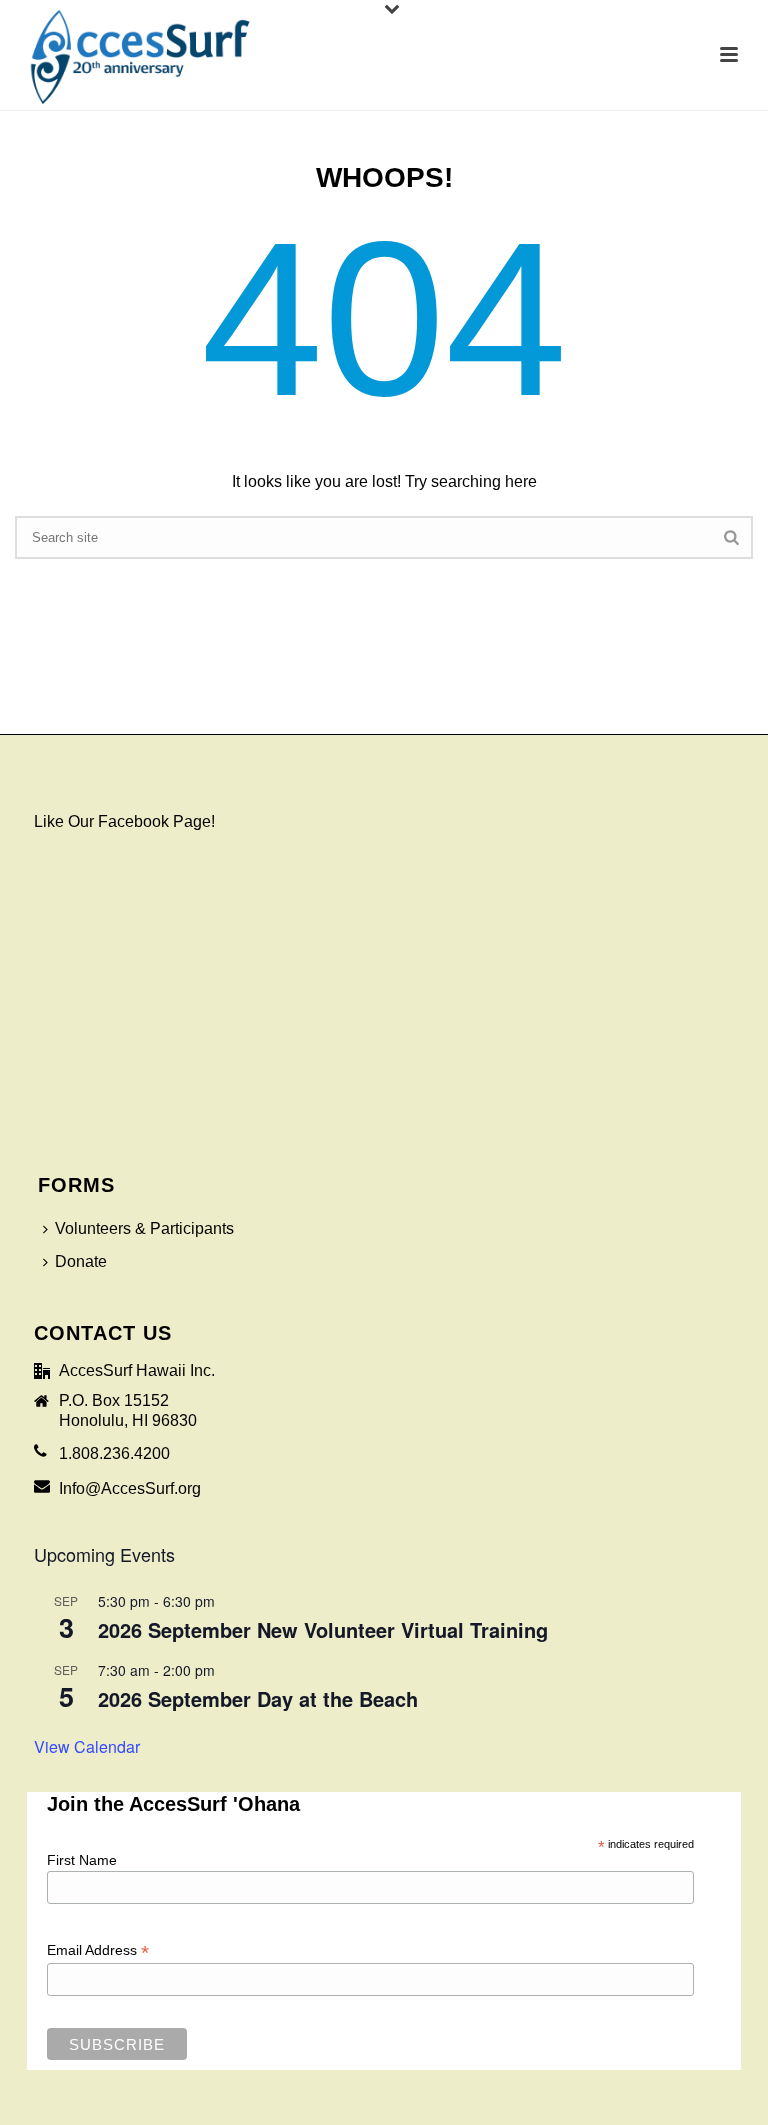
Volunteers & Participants (144, 1228)
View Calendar (87, 1746)
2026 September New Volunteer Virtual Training (323, 1629)
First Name (82, 1860)
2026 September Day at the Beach (258, 1698)
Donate (81, 1261)
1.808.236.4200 (114, 1453)
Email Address (98, 1950)
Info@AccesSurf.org (130, 1488)
